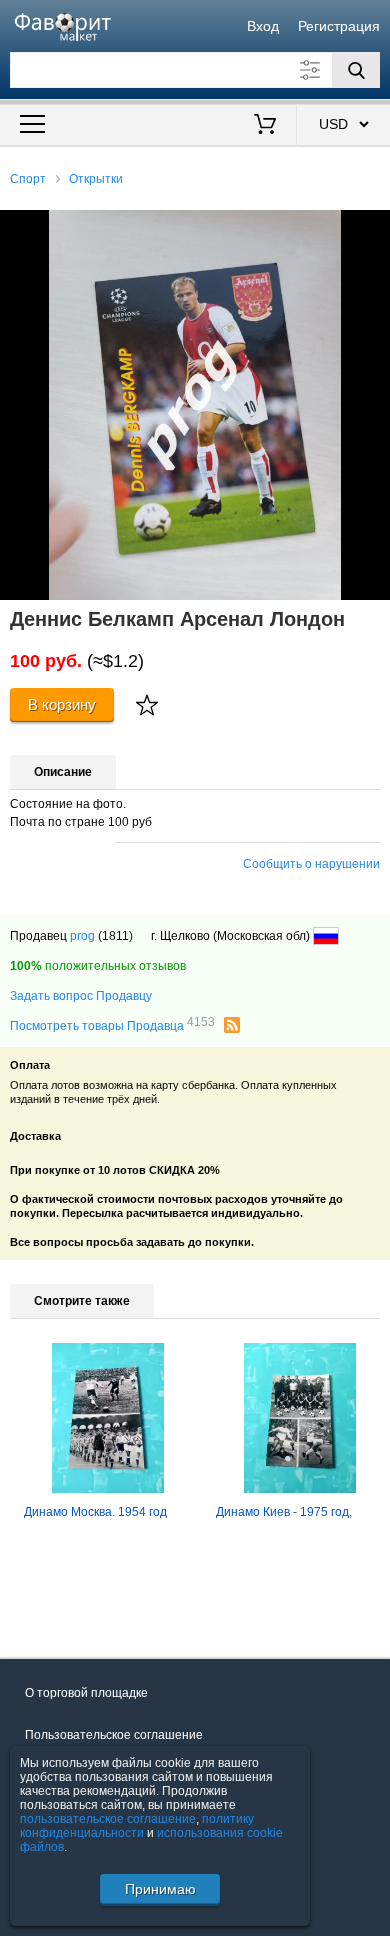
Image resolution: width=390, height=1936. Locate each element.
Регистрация (339, 26)
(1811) (115, 936)
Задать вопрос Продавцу (81, 996)
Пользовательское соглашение (114, 1735)
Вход (263, 26)
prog (82, 936)
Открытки (96, 179)
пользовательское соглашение (108, 1819)
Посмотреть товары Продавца (112, 1025)
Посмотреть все (55, 1604)
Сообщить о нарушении (311, 864)
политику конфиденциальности (137, 1826)
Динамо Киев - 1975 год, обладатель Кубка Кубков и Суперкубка (292, 1523)
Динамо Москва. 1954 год (95, 1512)
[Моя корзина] (265, 126)
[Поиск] (356, 70)
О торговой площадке (86, 1693)
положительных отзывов (98, 966)
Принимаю (160, 1889)
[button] (372, 228)
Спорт (28, 179)
